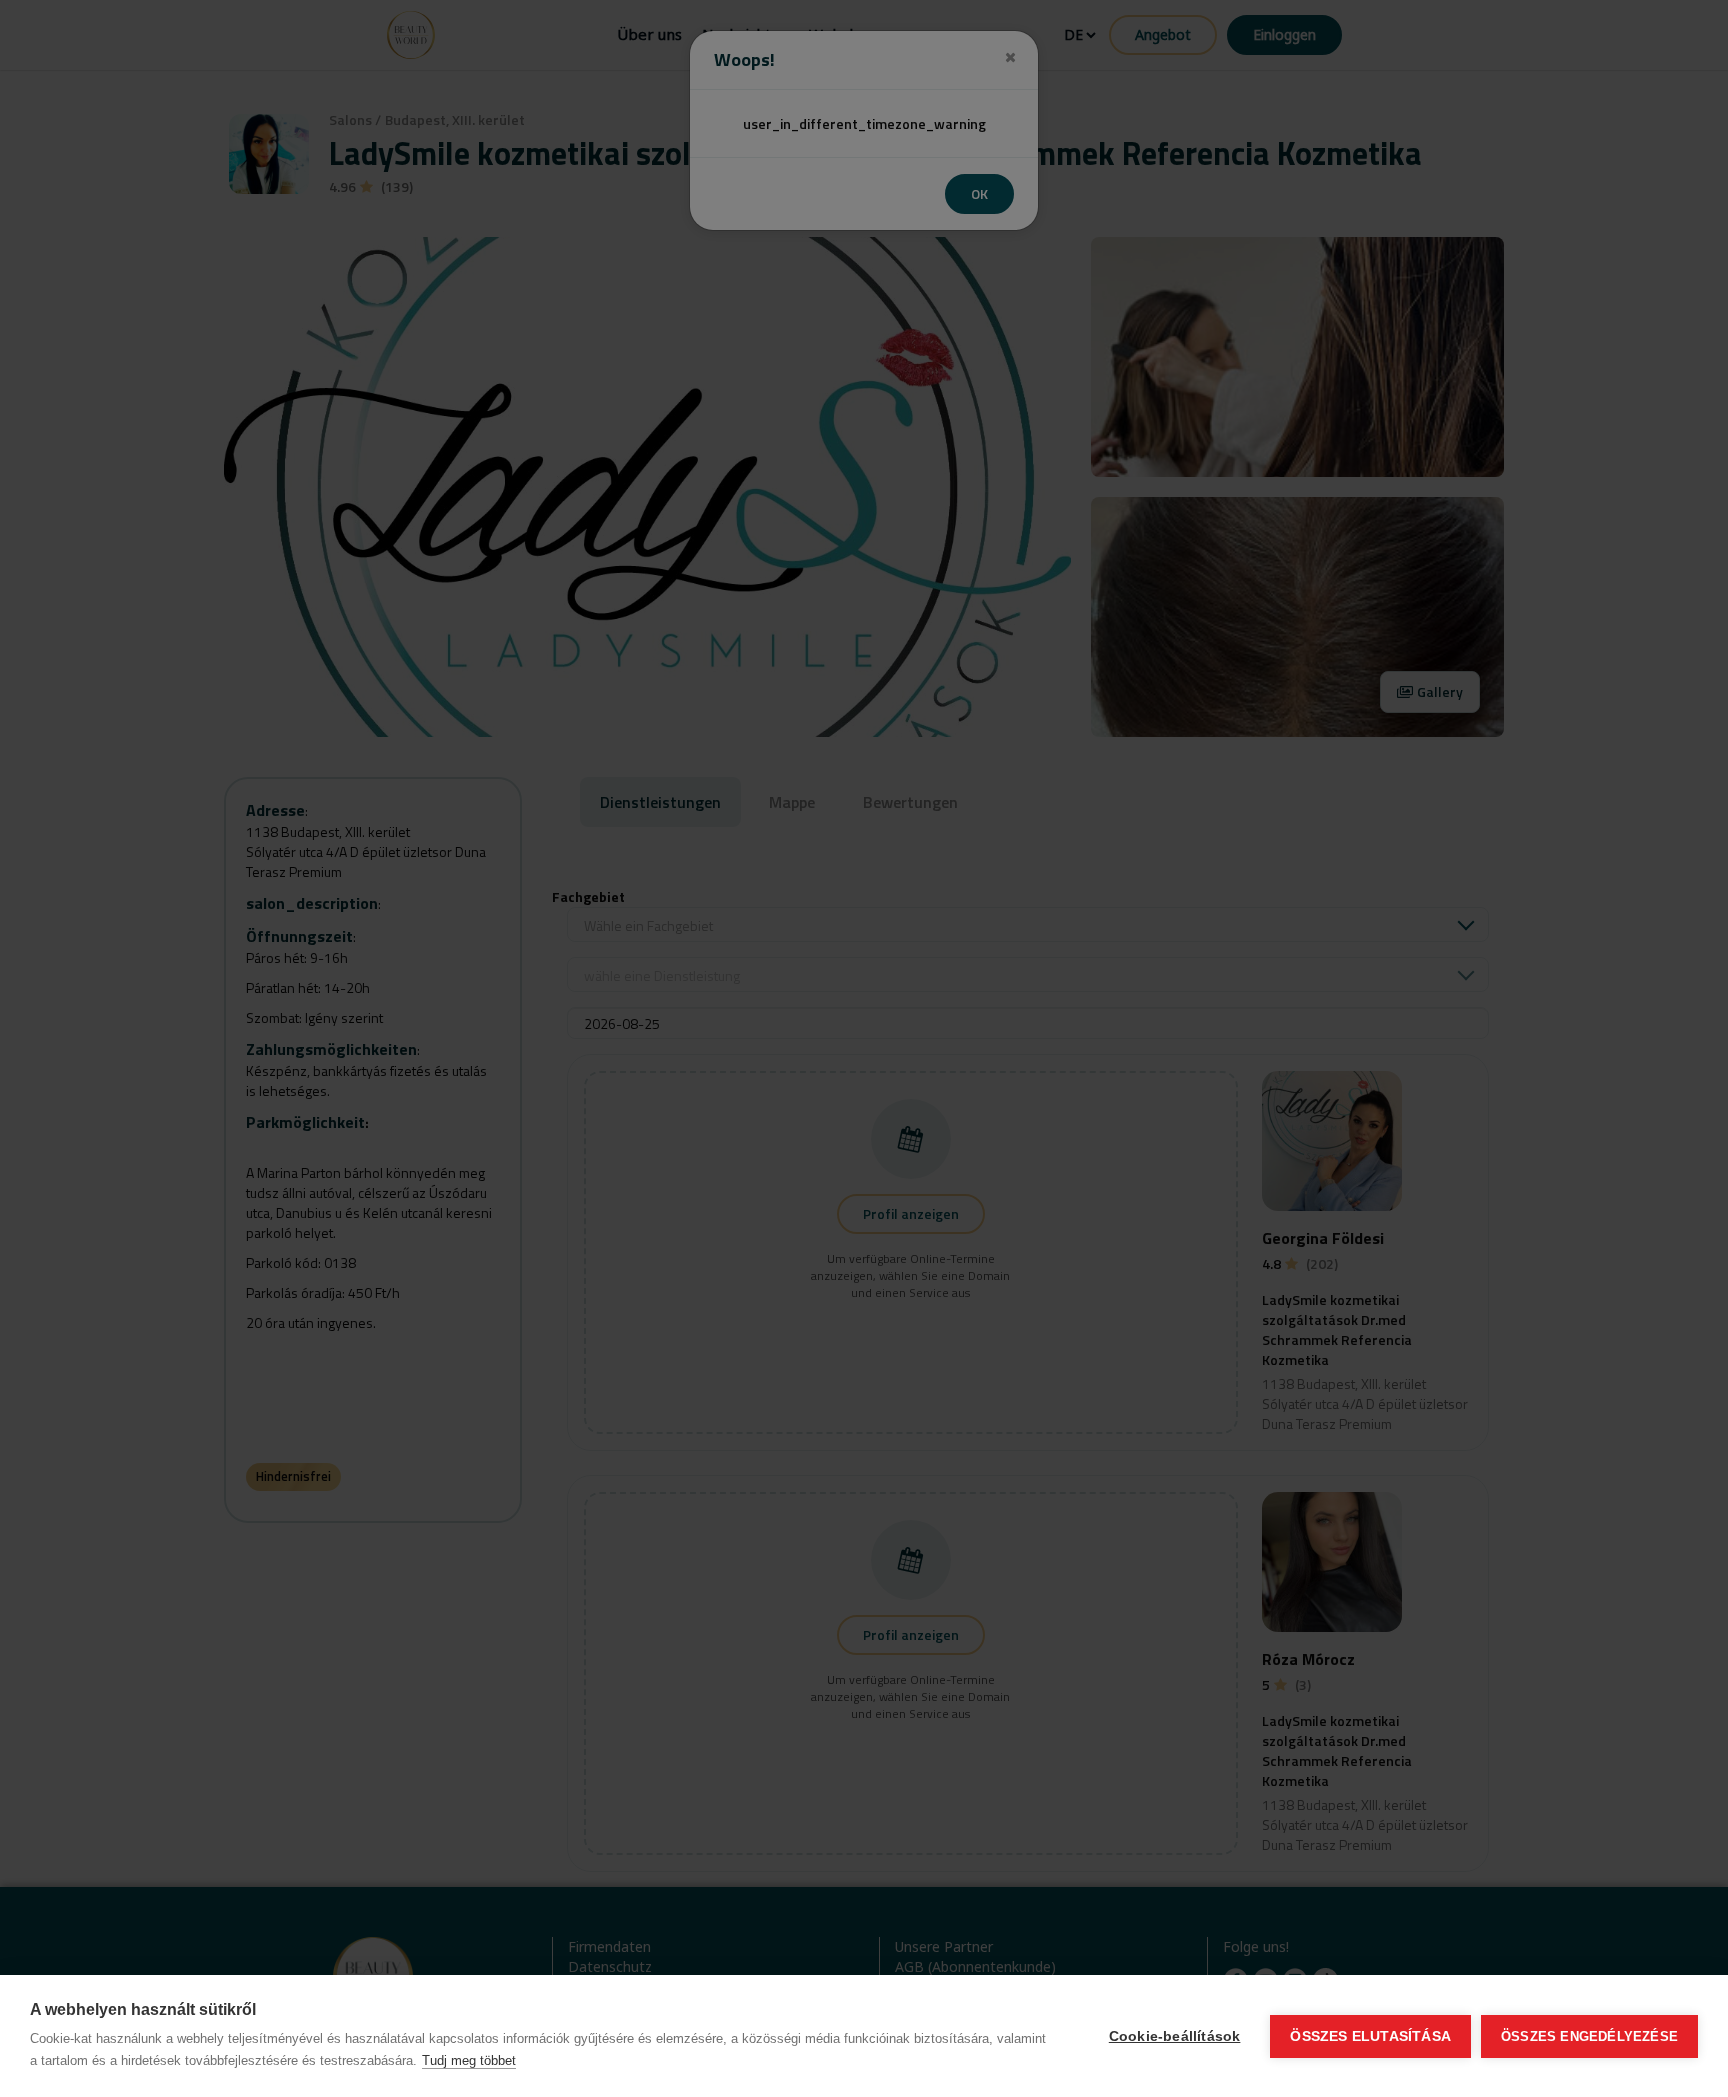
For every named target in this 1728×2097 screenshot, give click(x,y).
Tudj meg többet (469, 2060)
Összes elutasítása (1370, 2036)
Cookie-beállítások (1175, 2036)
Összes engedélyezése (1589, 2036)
